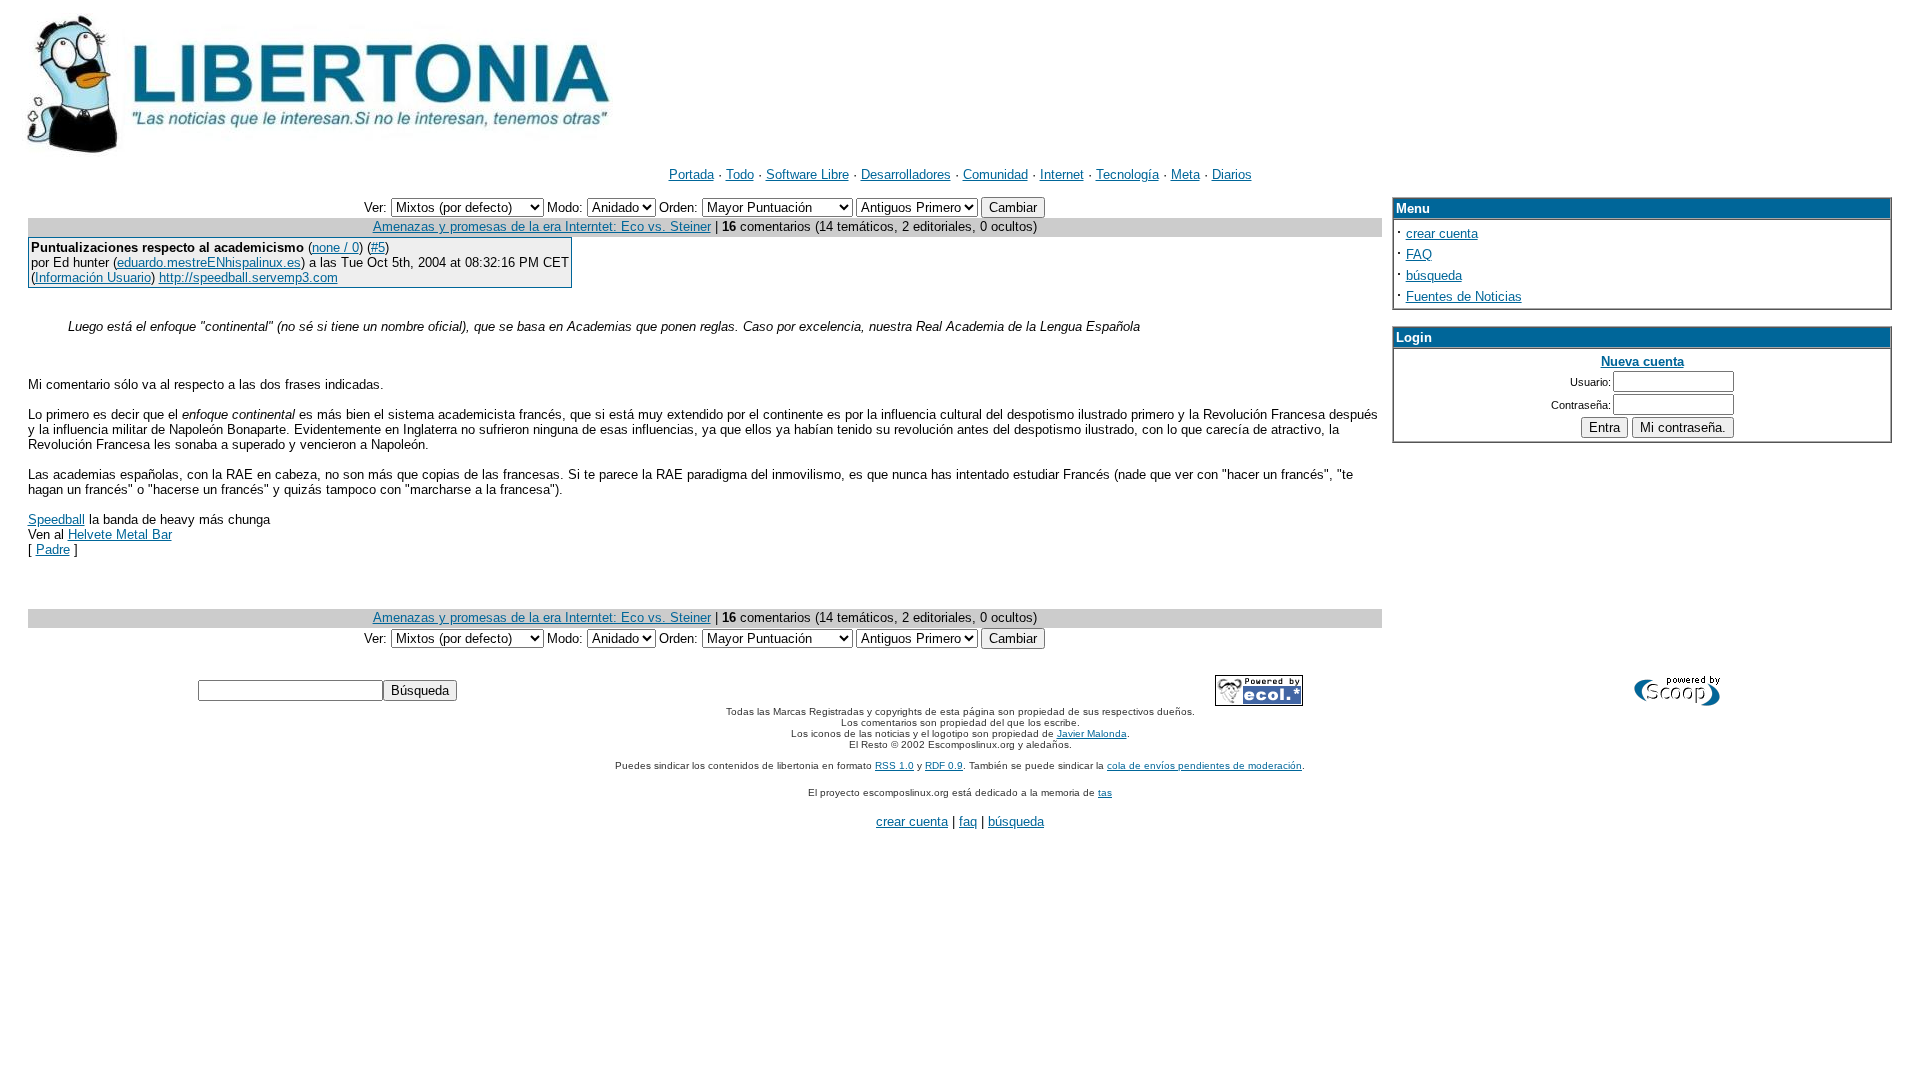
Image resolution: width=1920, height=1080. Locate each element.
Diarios (1232, 174)
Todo (740, 174)
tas (1105, 792)
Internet (1062, 174)
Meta (1185, 174)
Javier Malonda (1092, 733)
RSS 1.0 (894, 765)
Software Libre (807, 174)
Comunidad (995, 174)
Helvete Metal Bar (120, 534)
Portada (691, 174)
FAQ (1419, 254)
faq (968, 821)
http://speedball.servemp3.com (248, 277)
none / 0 (335, 247)
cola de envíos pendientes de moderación (1204, 765)
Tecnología (1127, 174)
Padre (53, 549)
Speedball (56, 519)
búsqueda (1434, 275)
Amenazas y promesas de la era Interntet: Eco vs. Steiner (542, 226)
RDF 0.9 (944, 765)
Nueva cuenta (1642, 361)
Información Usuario (93, 277)
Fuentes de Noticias (1464, 296)
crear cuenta (1442, 233)
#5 (378, 247)
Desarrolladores (906, 174)
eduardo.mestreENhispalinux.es (209, 262)
